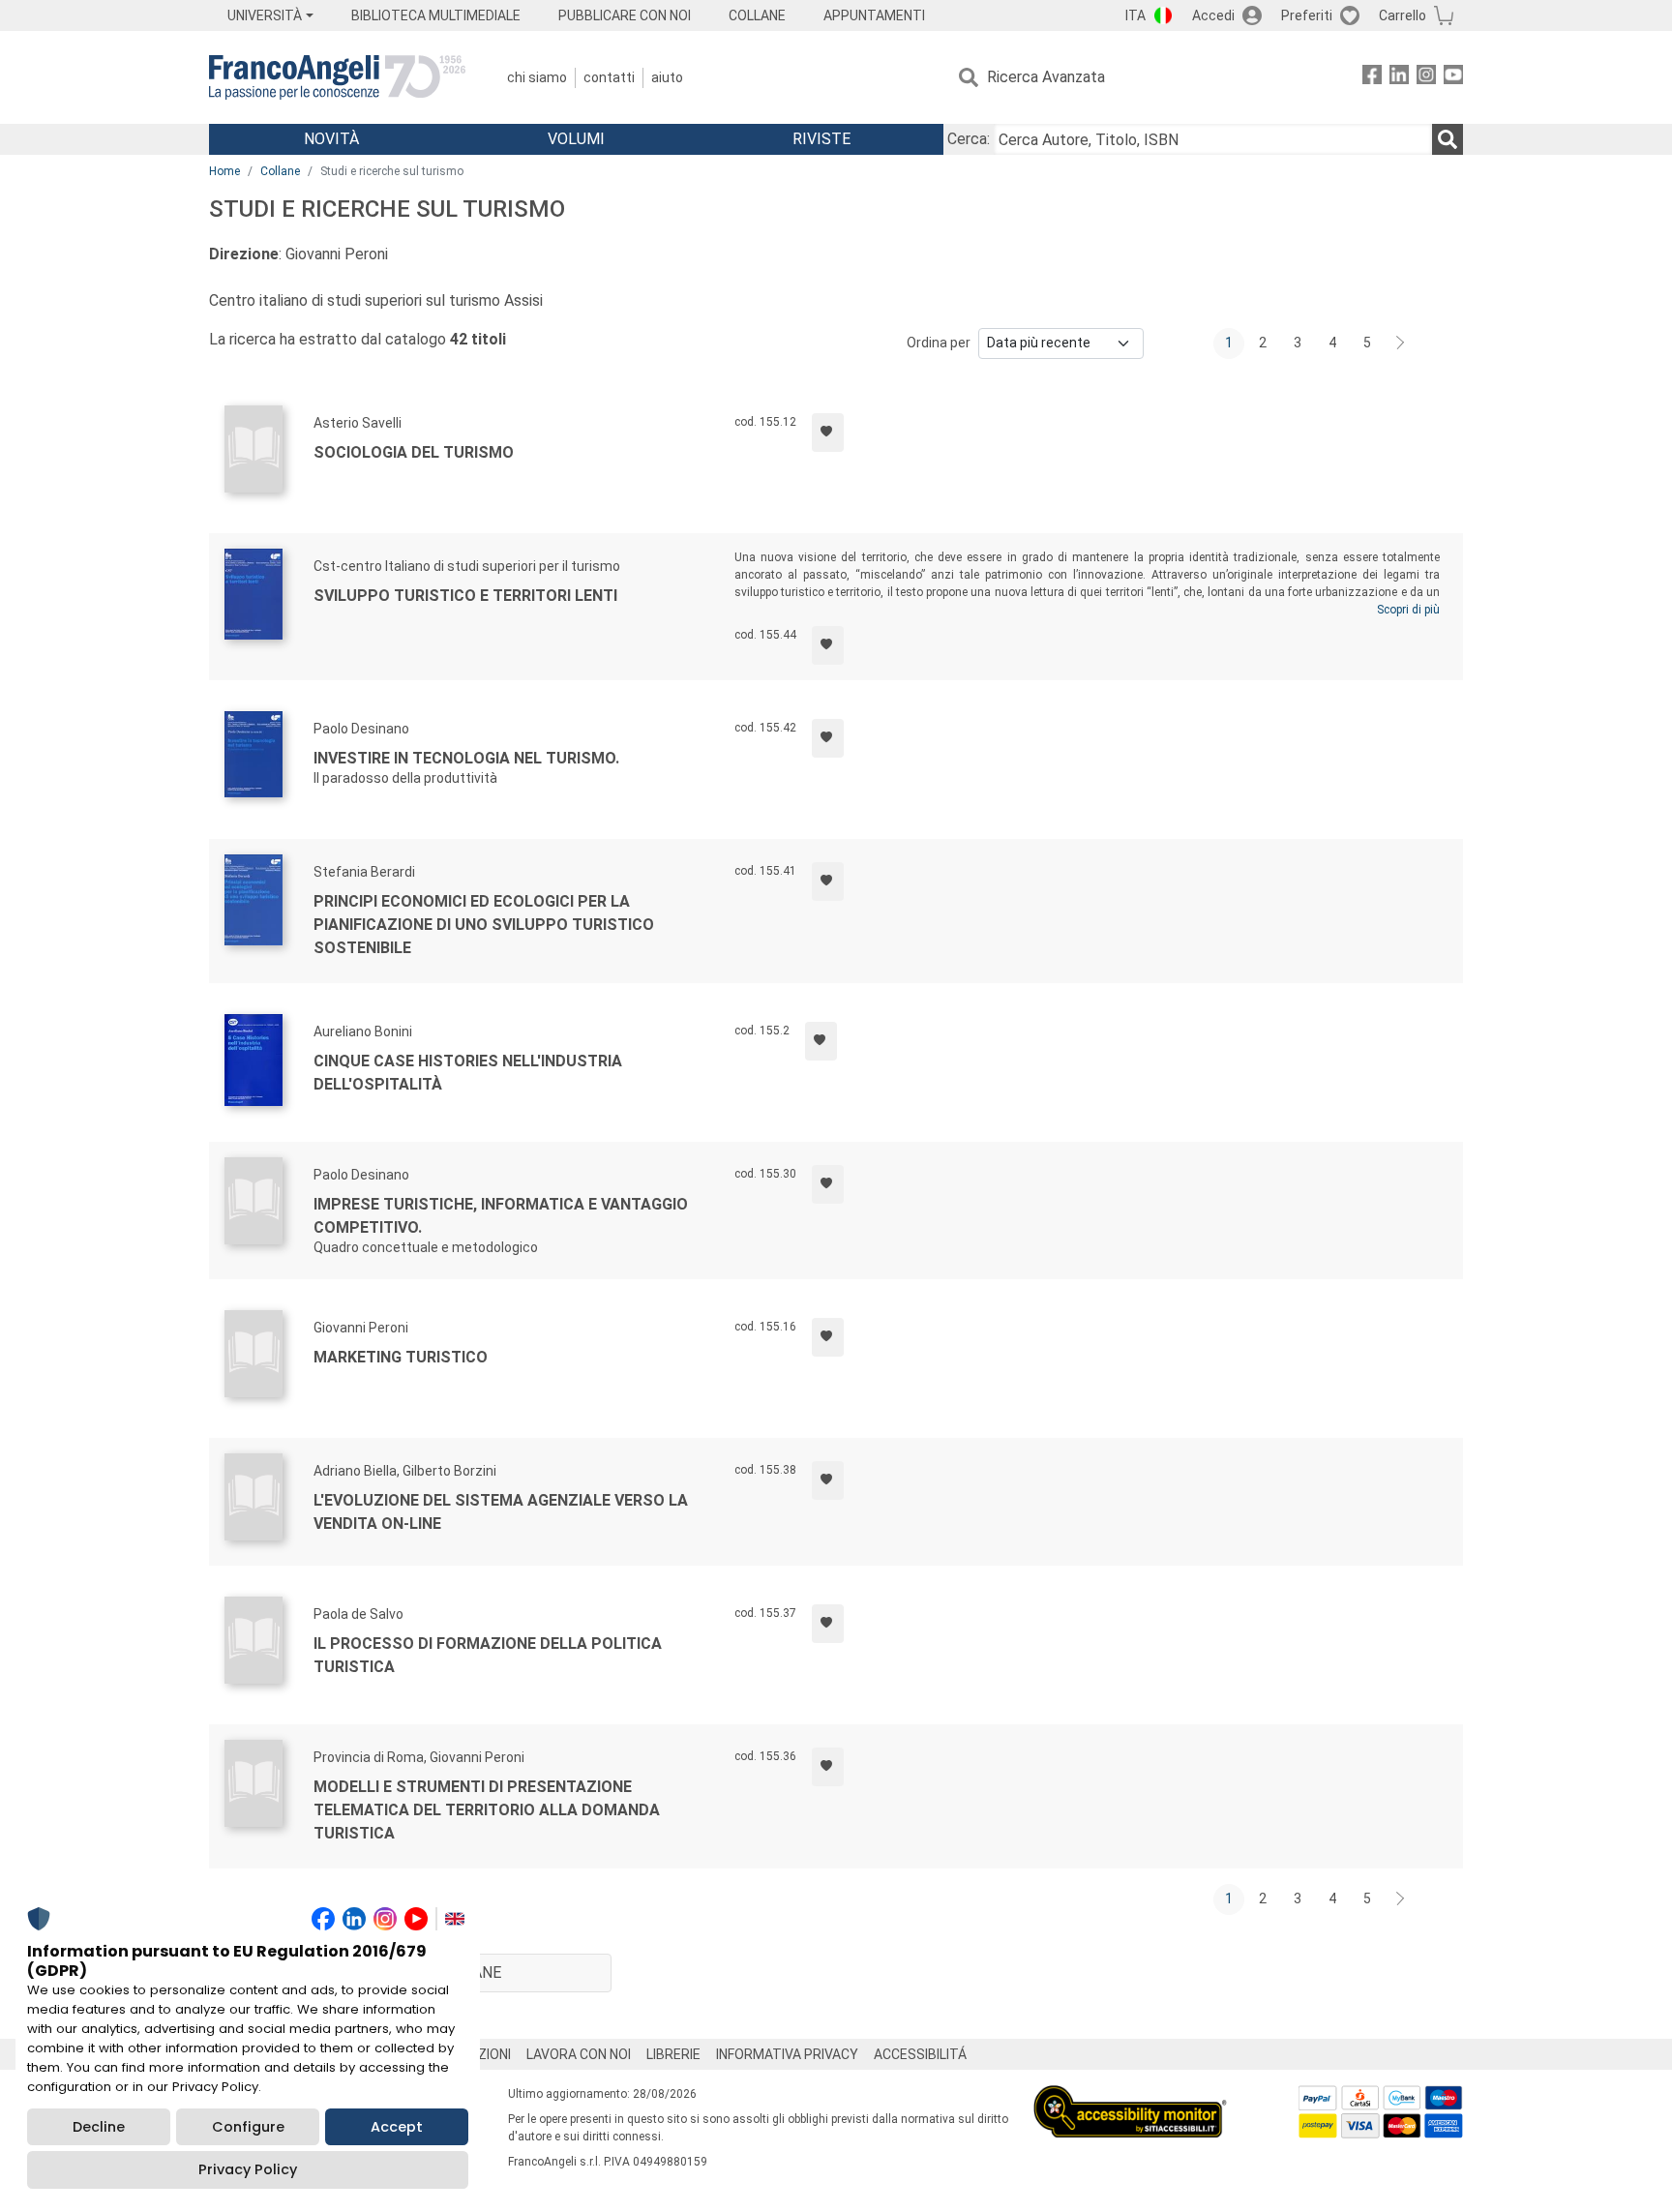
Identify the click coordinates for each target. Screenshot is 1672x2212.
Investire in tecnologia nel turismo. (466, 758)
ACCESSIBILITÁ (920, 2054)
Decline (99, 2127)
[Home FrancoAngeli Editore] (337, 77)
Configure (248, 2127)
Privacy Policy (248, 2169)
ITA (1135, 15)
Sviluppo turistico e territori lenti (465, 596)
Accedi (1213, 15)
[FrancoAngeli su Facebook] (1372, 78)
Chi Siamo (537, 77)
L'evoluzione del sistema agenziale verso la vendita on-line (501, 1512)
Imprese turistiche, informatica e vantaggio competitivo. (501, 1216)
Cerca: (969, 139)
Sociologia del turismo (414, 452)
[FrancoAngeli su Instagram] (1426, 78)
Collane (280, 171)
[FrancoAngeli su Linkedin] (1399, 78)
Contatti (609, 77)
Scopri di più (1408, 610)
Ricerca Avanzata (1046, 77)
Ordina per (939, 343)
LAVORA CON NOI (579, 2054)
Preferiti (1307, 15)
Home (224, 171)
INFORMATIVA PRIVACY (787, 2054)
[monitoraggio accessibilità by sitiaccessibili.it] (1130, 2096)
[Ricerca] (1448, 139)
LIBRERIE (673, 2054)
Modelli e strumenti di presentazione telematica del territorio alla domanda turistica (487, 1810)
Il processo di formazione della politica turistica (488, 1655)
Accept (397, 2127)
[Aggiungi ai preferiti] (828, 433)
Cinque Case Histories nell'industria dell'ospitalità (468, 1073)
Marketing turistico (401, 1357)
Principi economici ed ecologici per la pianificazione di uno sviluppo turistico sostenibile (484, 925)
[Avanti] (1401, 344)
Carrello (1403, 15)
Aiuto (667, 77)
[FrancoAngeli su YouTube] (1453, 78)
